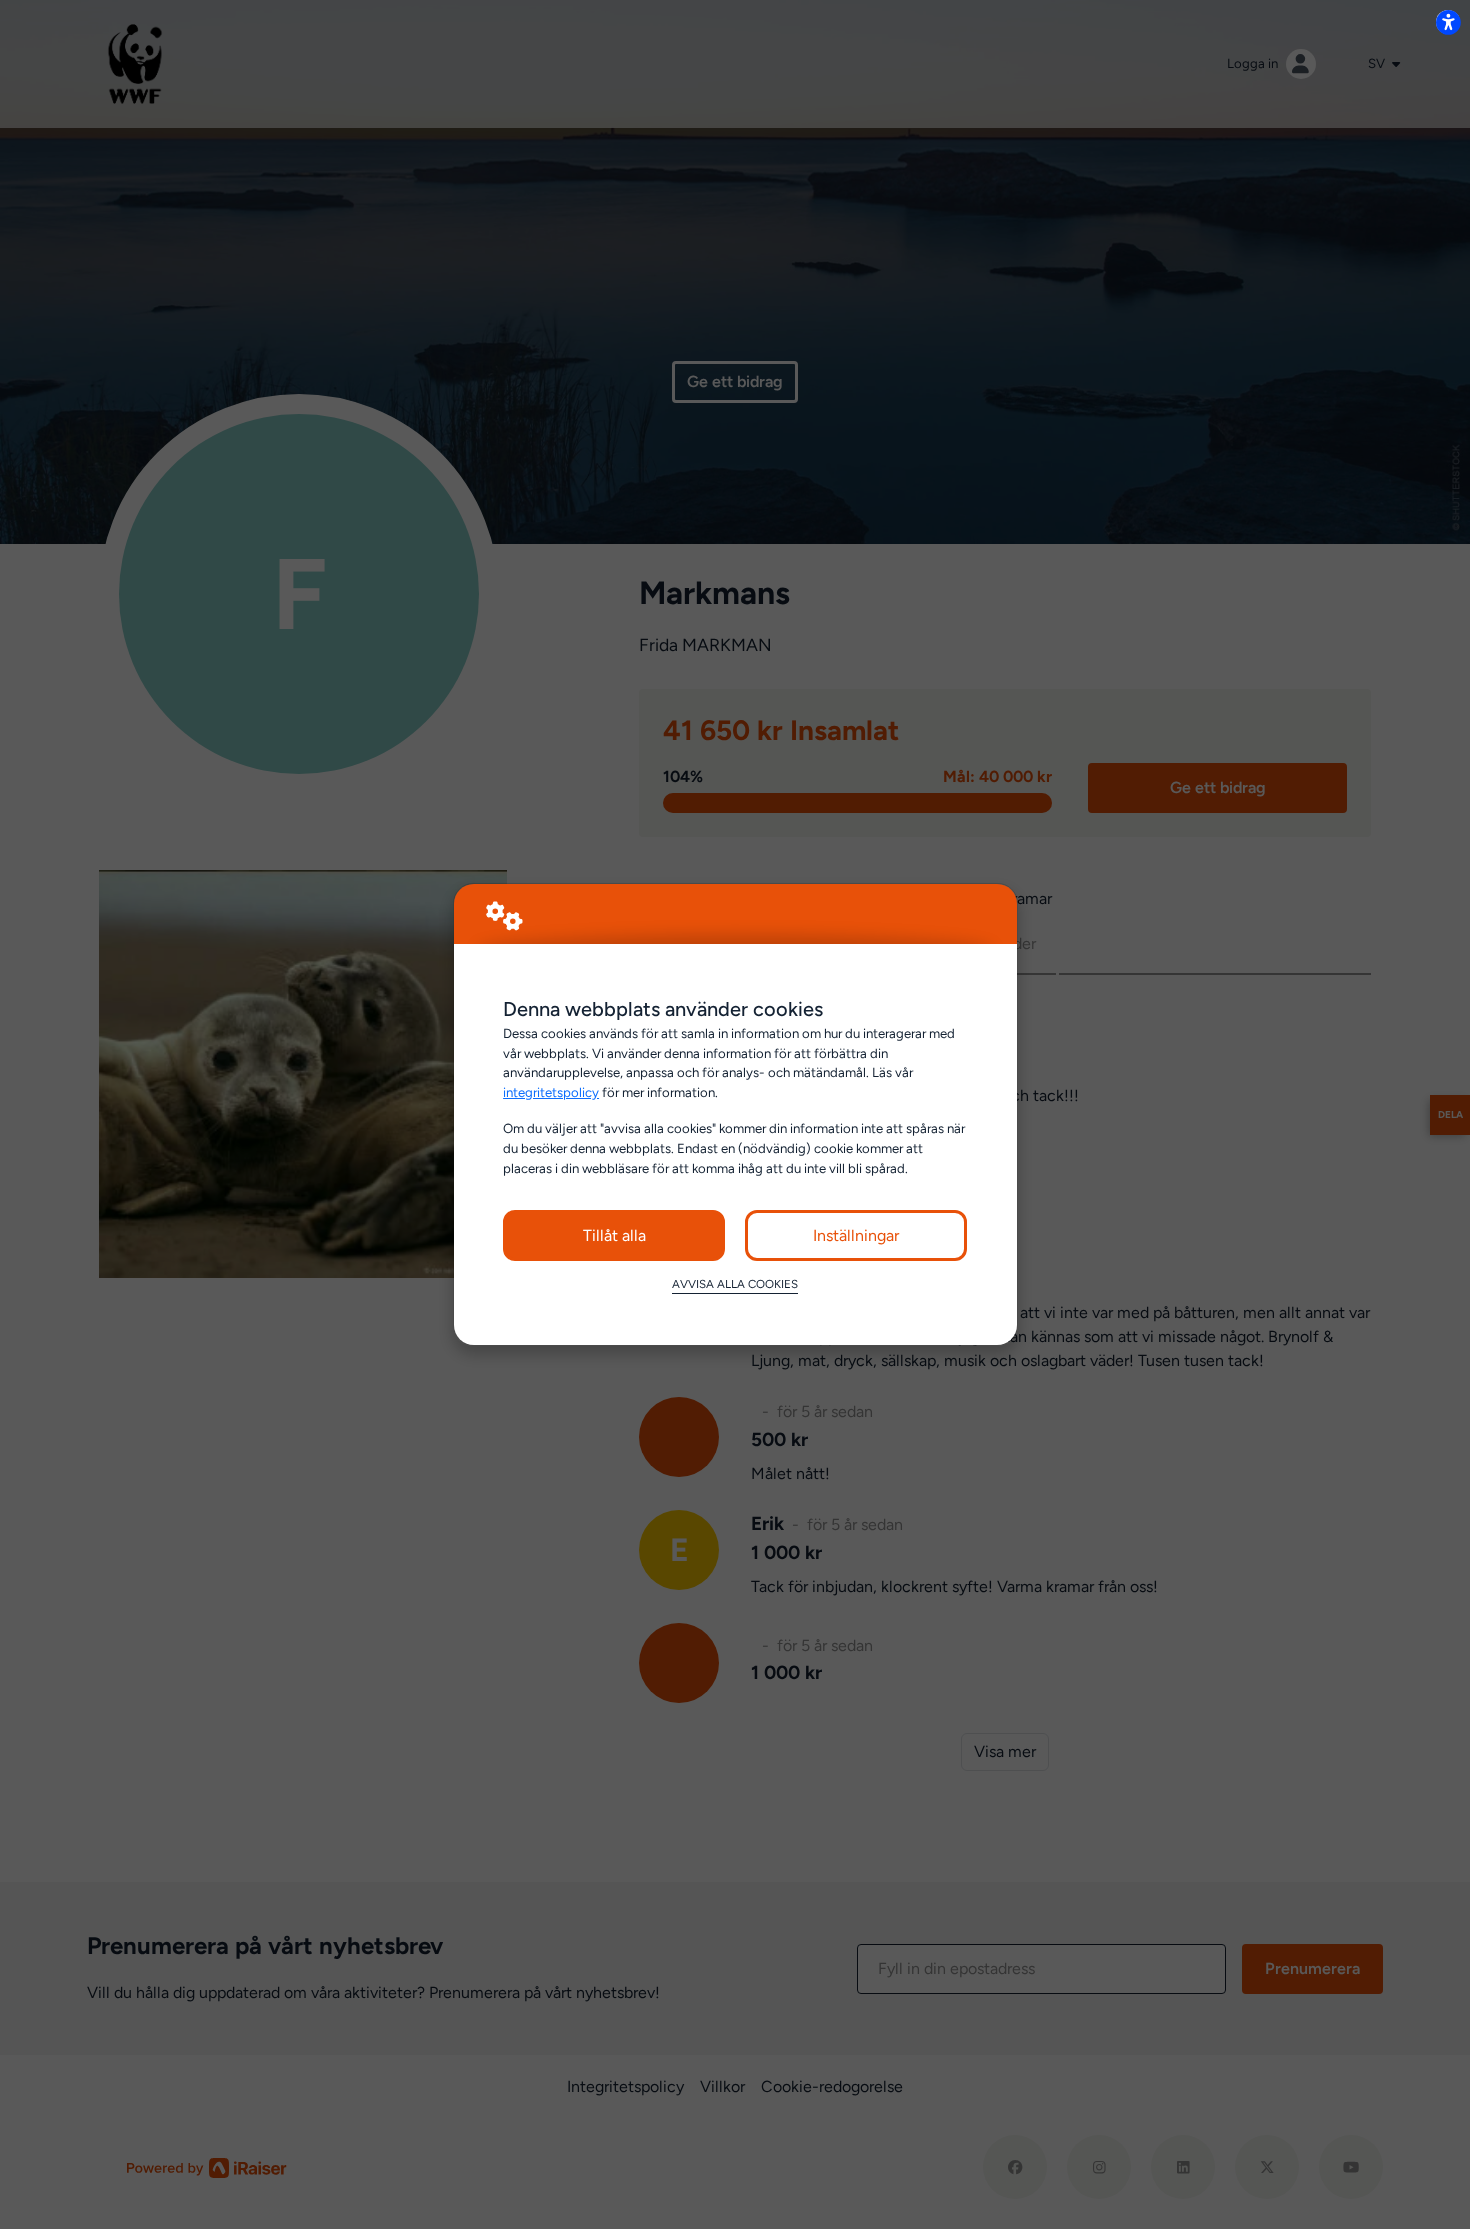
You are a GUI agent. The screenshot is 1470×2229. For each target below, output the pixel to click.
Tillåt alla (614, 1235)
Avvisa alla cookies (735, 1284)
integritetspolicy (551, 1092)
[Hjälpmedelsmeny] (1448, 22)
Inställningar (856, 1235)
